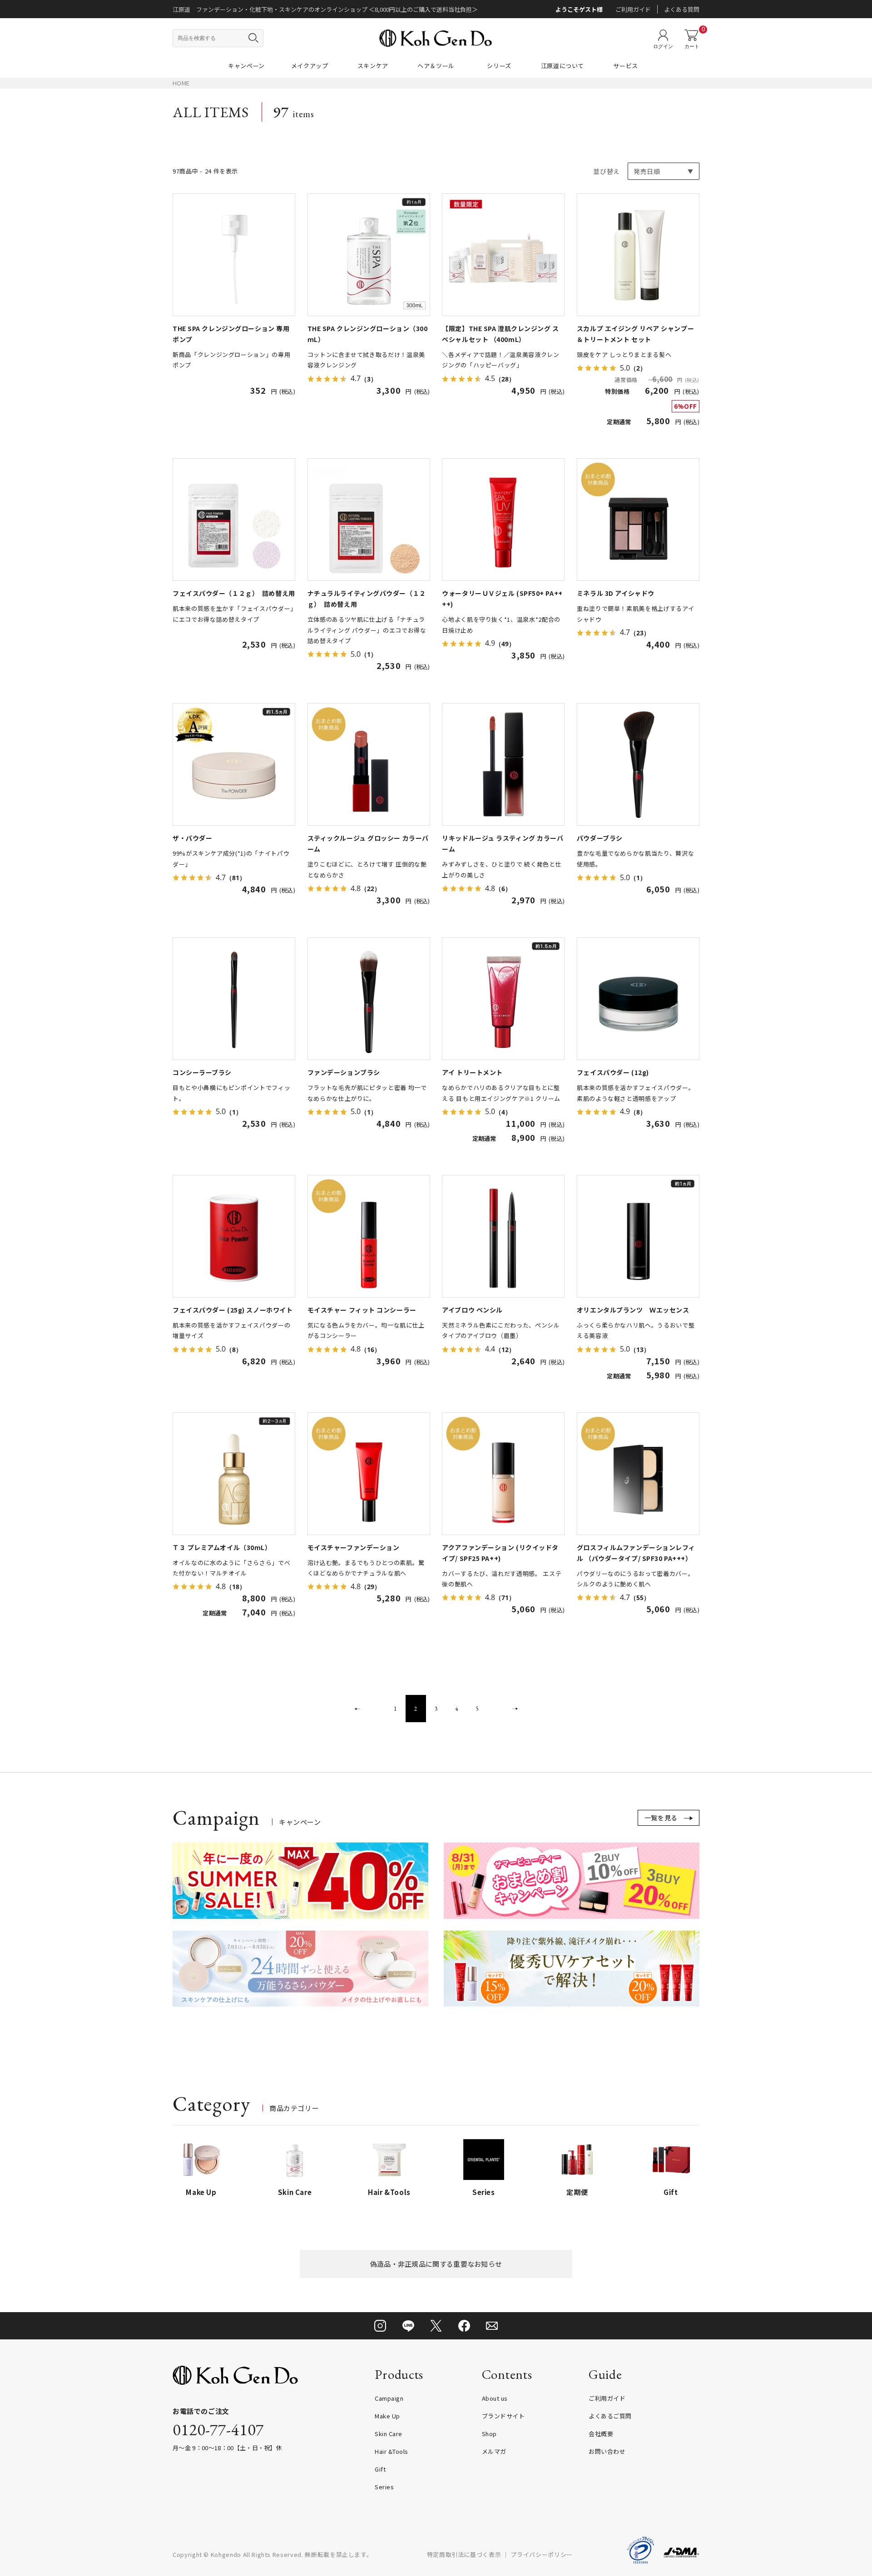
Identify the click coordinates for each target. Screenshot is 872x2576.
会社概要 (601, 2434)
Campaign (389, 2398)
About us (495, 2398)
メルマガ (494, 2451)
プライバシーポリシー (542, 2554)
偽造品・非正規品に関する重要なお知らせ (436, 2264)
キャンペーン (246, 66)
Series (384, 2487)
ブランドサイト (503, 2416)
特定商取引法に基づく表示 (464, 2554)
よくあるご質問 (610, 2416)
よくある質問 (682, 9)
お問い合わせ (607, 2451)
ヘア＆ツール (436, 66)
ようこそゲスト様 (579, 9)
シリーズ (499, 66)
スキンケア (373, 66)
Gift (380, 2469)
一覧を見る (661, 1818)
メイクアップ (310, 66)
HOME (181, 83)
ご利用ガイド (633, 9)
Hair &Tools (391, 2451)
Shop (489, 2434)
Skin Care (389, 2434)
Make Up (387, 2416)
